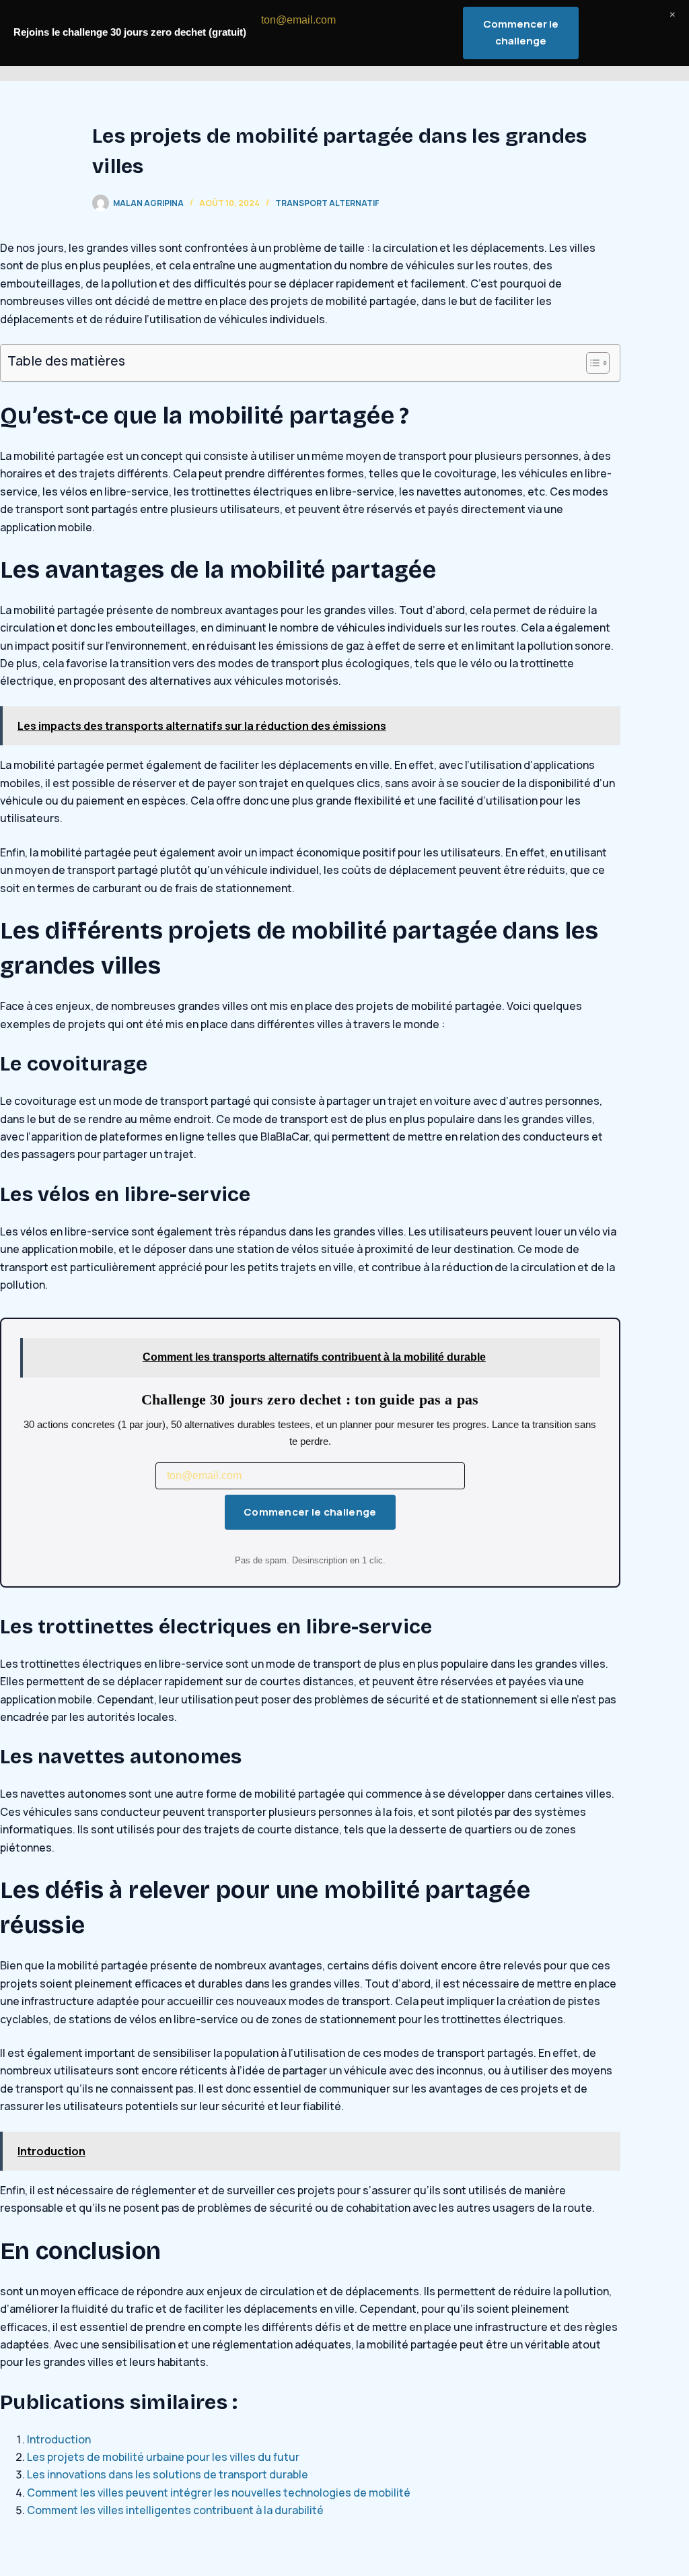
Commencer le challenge (310, 1512)
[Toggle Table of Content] (591, 363)
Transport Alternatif (327, 203)
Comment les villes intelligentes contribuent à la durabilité (175, 2510)
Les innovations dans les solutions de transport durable (168, 2474)
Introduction (59, 2439)
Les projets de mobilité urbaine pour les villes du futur (163, 2457)
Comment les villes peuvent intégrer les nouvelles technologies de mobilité (219, 2493)
